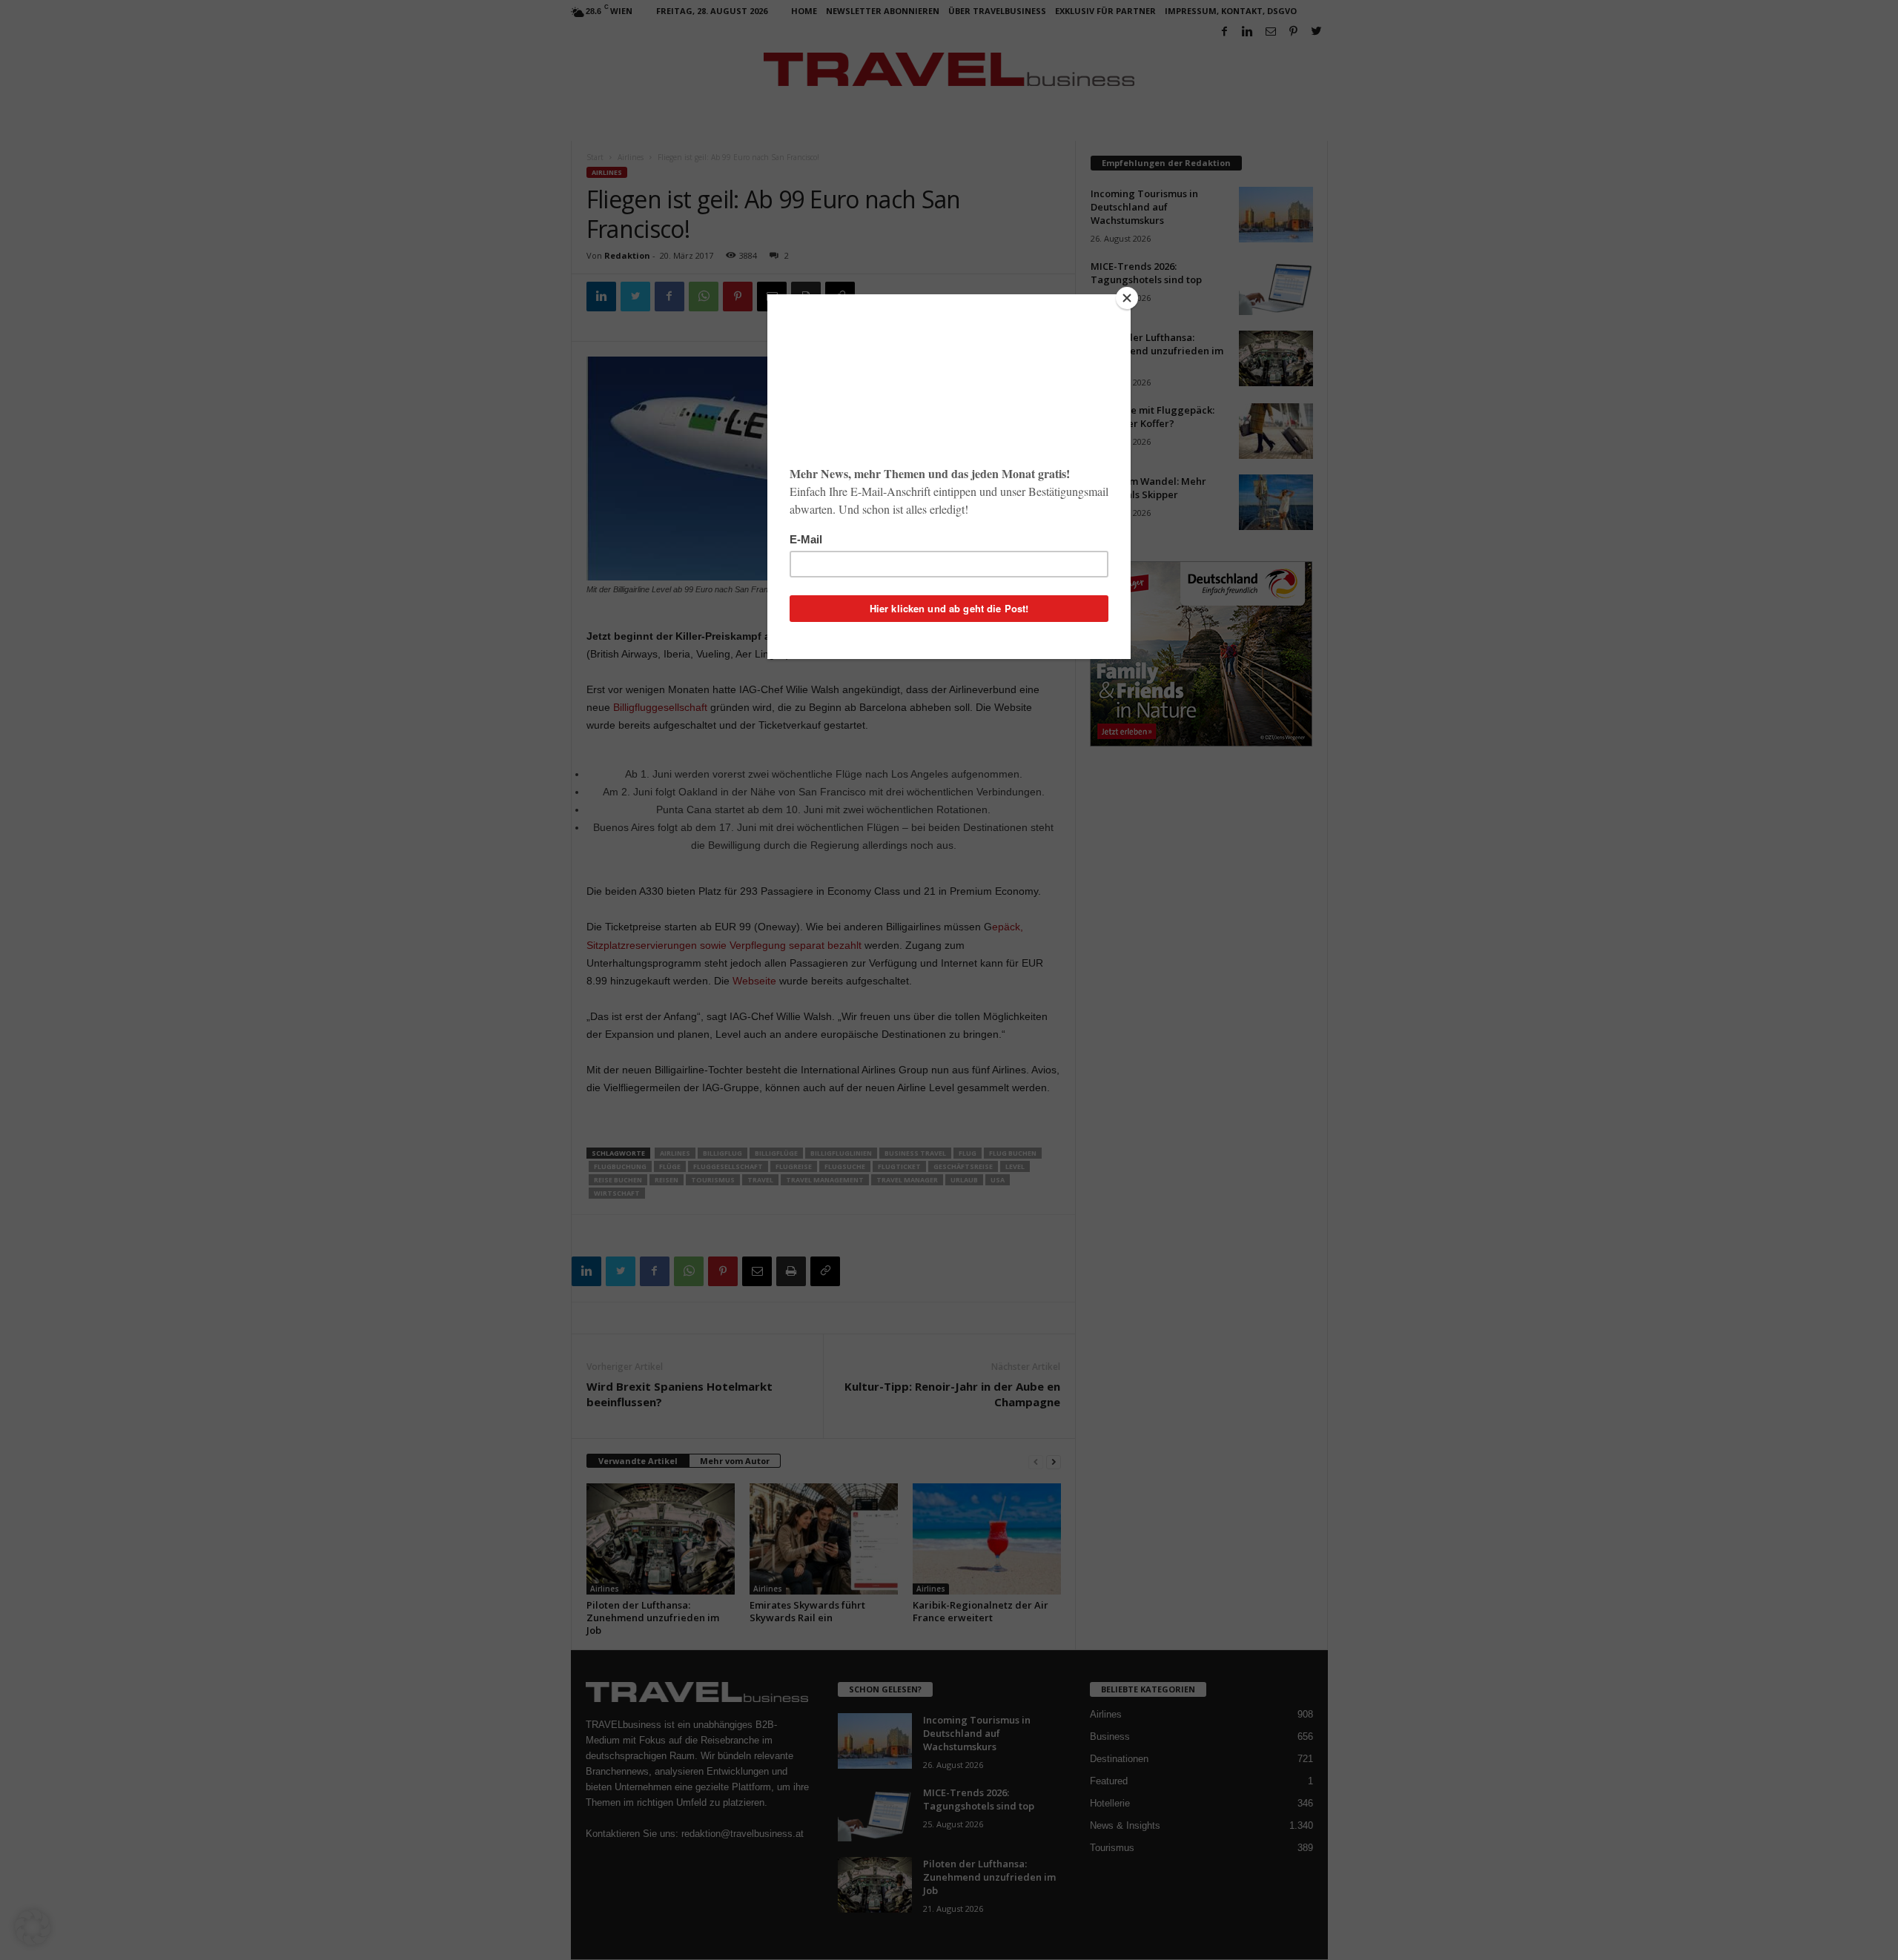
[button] (33, 1927)
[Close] (1127, 298)
